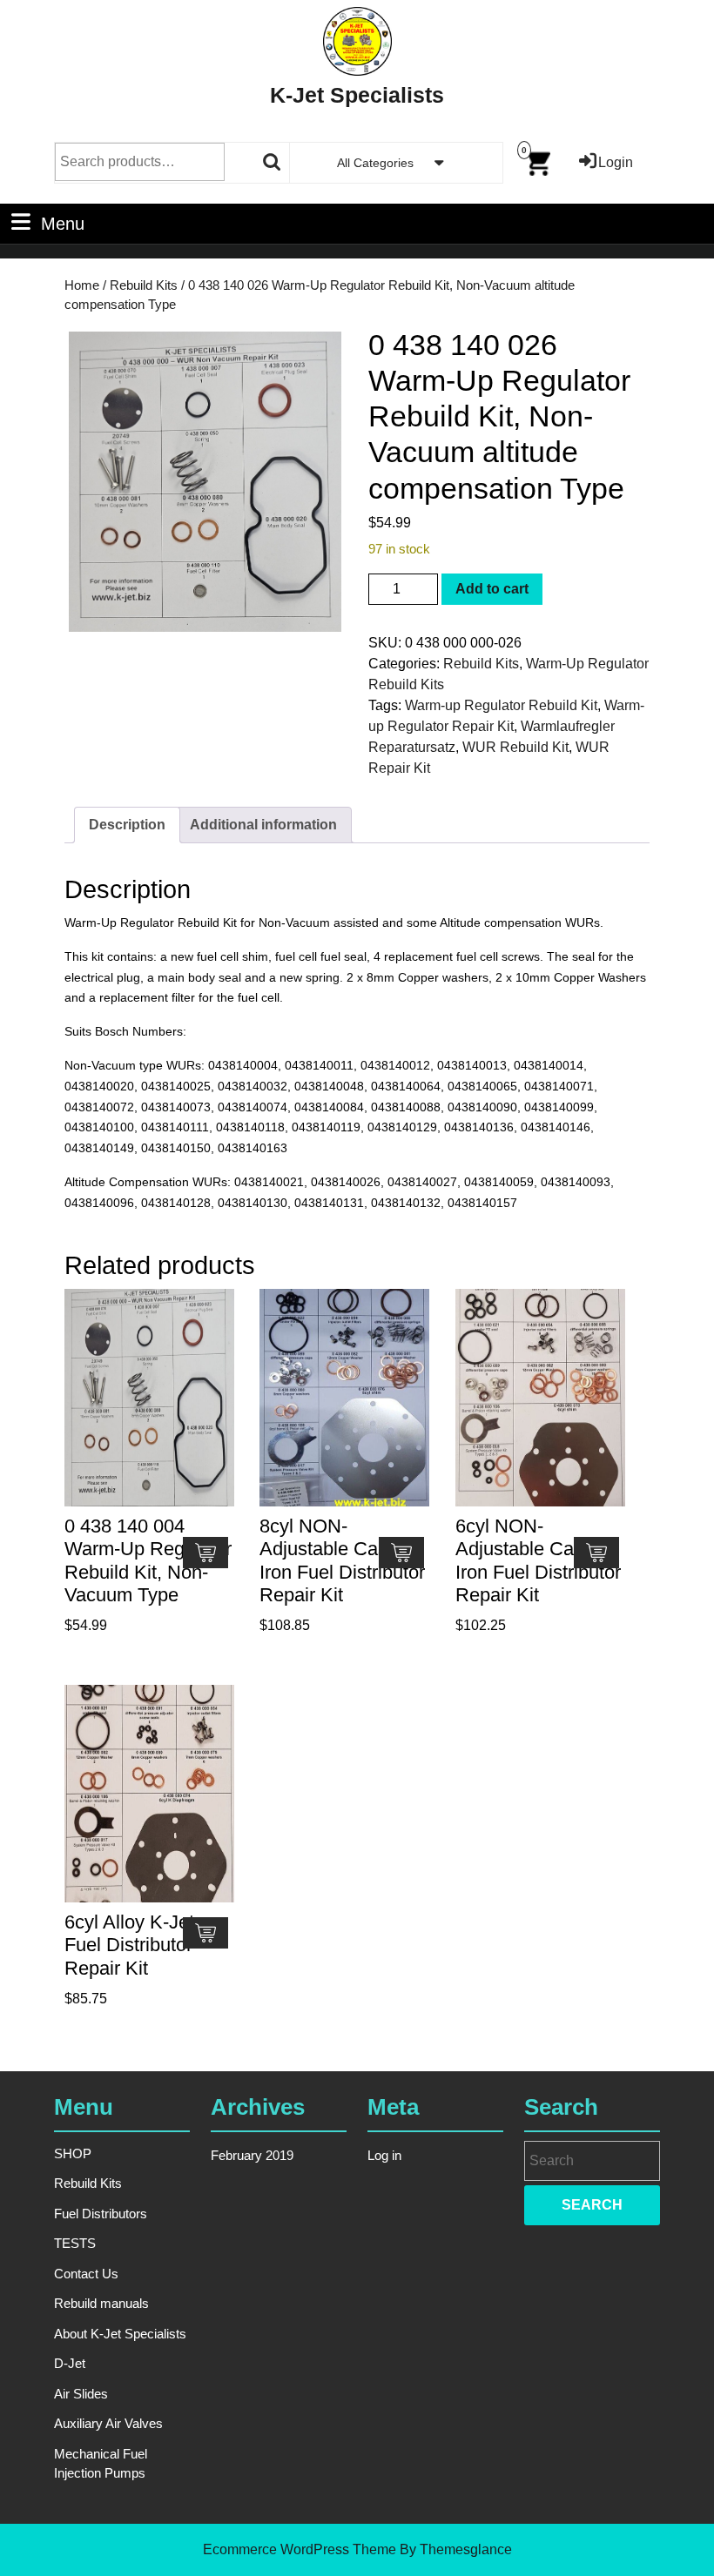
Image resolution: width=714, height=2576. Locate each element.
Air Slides (81, 2394)
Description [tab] (127, 825)
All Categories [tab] (375, 163)
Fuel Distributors (101, 2214)
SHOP (73, 2153)
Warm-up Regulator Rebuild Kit (501, 705)
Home (82, 285)
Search (273, 162)
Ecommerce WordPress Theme (300, 2549)
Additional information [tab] (263, 825)
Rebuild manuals (101, 2303)
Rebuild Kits (144, 285)
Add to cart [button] (205, 1553)
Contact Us (86, 2274)
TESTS (75, 2243)
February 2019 (252, 2155)
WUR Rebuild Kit (515, 747)
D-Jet (70, 2363)
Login (616, 162)
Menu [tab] (63, 223)
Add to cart (492, 589)
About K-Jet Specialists (120, 2334)
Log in (384, 2155)
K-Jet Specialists (357, 95)
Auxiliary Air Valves (108, 2423)
